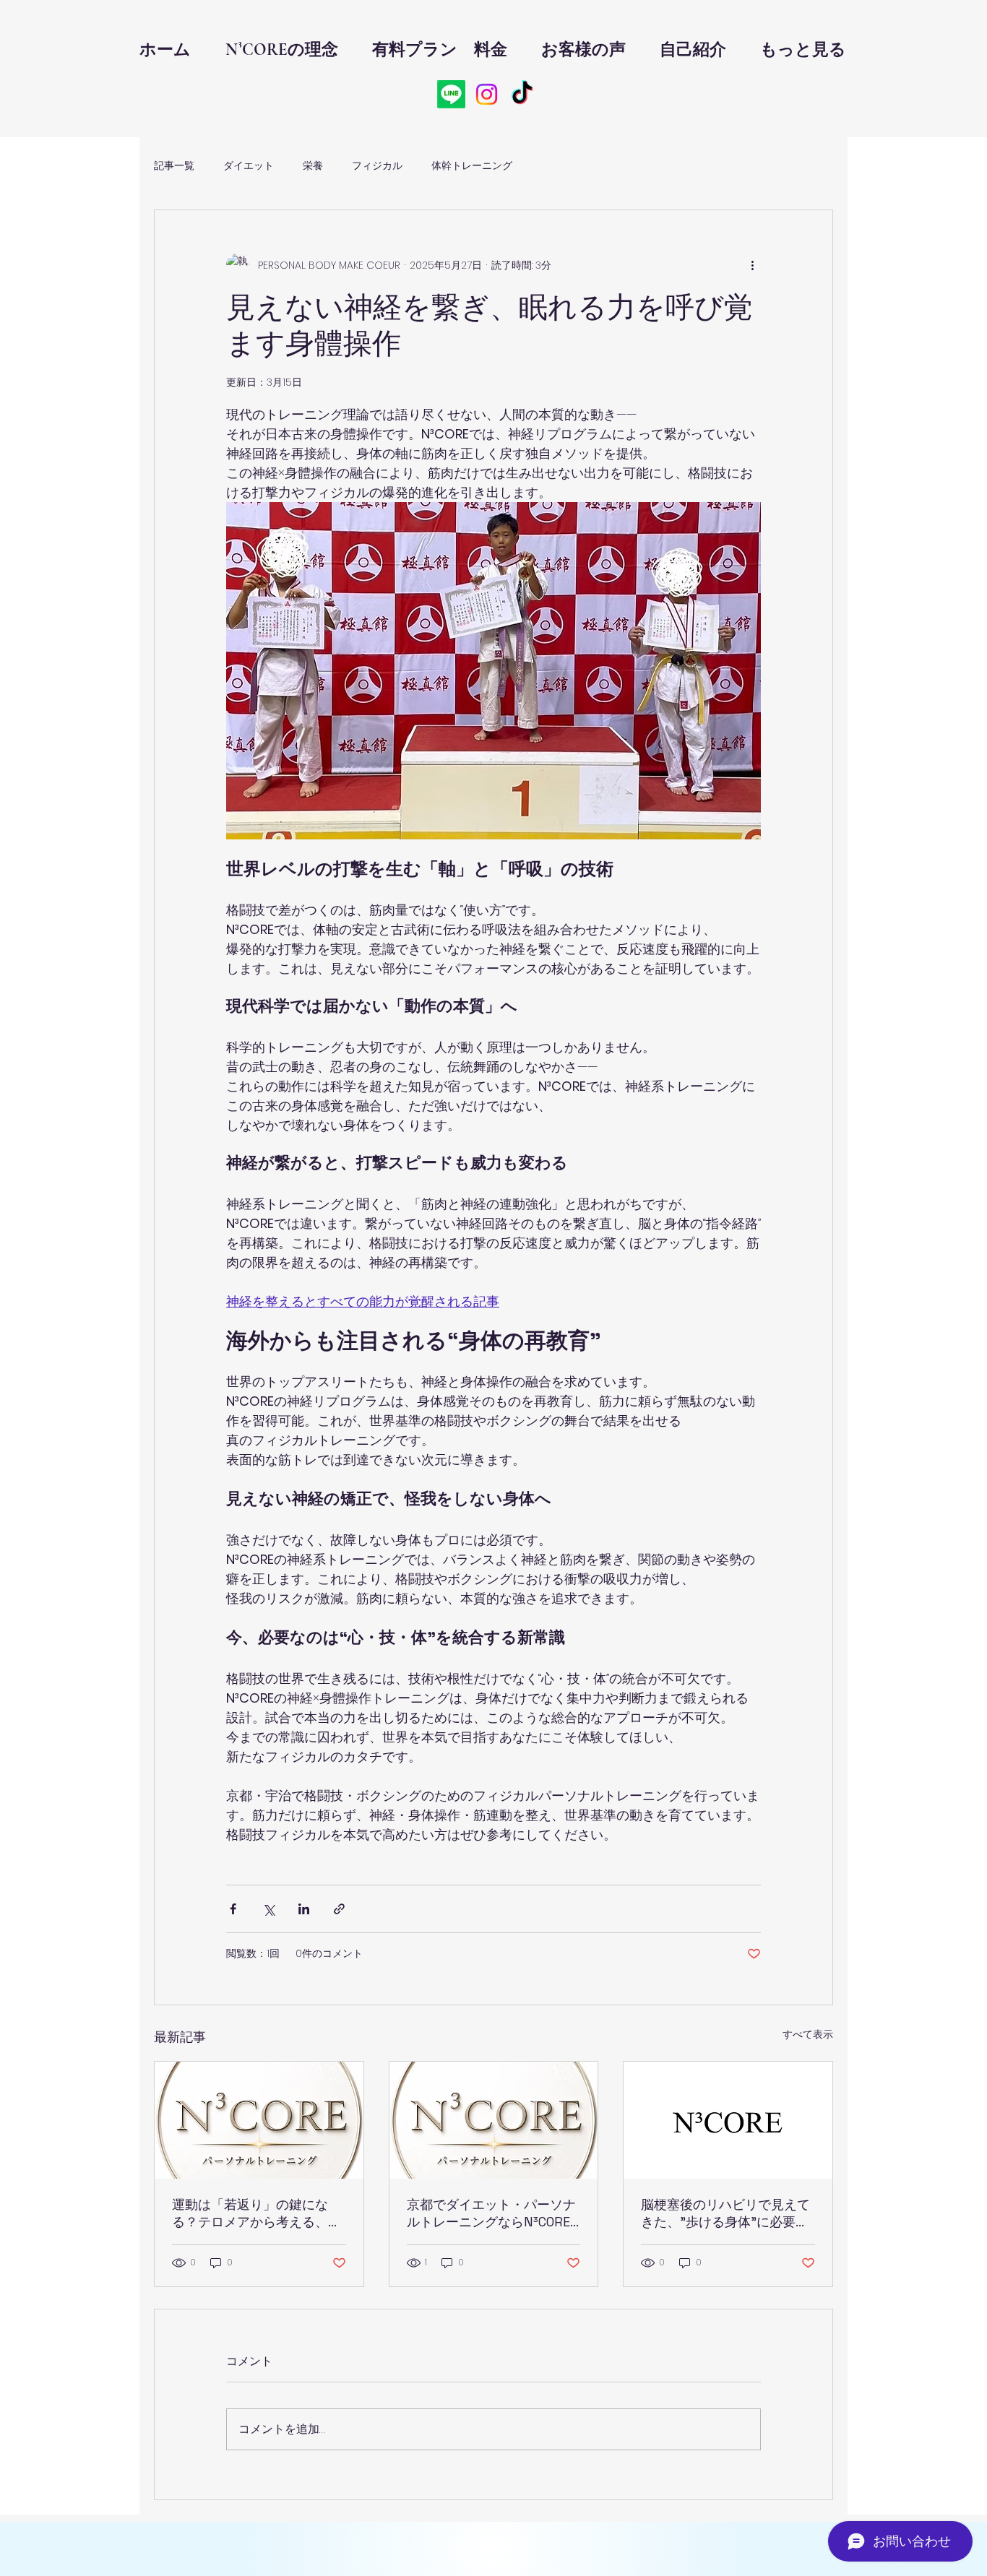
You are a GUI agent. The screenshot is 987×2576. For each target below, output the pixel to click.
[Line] (451, 94)
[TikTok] (522, 94)
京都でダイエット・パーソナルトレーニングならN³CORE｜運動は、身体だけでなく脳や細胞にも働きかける (491, 2213)
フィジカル (377, 166)
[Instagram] (487, 94)
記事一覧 (174, 166)
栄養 (313, 166)
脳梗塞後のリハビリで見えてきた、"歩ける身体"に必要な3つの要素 (725, 2213)
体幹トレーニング (472, 166)
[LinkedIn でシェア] (304, 1909)
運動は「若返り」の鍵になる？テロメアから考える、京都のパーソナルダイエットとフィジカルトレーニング (257, 2213)
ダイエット (249, 166)
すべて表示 (808, 2034)
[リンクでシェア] (339, 1909)
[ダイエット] (494, 2120)
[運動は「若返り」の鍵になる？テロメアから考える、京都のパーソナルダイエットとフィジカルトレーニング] (259, 2120)
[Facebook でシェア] (233, 1909)
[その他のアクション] (752, 265)
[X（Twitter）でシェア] (268, 1909)
